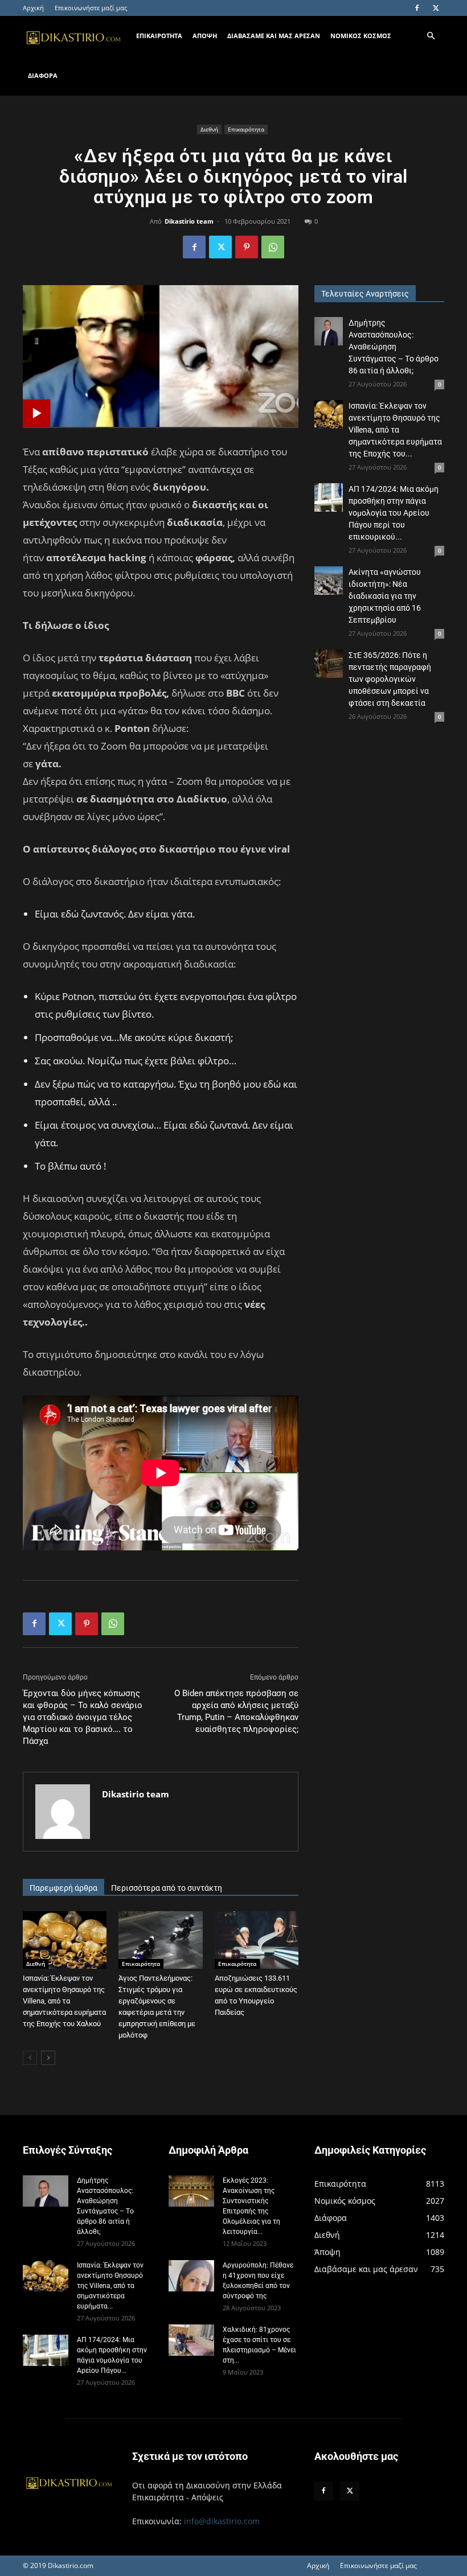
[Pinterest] (247, 247)
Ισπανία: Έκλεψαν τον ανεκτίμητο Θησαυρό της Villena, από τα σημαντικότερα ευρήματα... (110, 2286)
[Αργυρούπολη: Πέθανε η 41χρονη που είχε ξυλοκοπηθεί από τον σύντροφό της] (191, 2276)
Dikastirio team (189, 221)
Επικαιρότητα (246, 129)
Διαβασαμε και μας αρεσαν (274, 36)
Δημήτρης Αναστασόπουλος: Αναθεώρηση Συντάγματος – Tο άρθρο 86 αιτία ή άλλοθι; (394, 347)
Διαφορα (43, 75)
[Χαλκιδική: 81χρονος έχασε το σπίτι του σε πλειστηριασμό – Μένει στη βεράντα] (191, 2340)
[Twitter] (436, 8)
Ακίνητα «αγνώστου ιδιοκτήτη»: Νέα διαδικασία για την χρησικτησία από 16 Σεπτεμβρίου (385, 596)
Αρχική (33, 8)
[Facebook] (417, 8)
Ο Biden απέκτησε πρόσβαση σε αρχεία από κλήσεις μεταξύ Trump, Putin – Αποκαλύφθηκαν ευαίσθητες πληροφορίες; (236, 1711)
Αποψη (205, 36)
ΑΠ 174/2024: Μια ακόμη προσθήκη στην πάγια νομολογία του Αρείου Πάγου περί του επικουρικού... (394, 513)
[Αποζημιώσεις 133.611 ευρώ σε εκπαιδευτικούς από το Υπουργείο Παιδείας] (257, 1940)
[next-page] (48, 2058)
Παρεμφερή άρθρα (64, 1888)
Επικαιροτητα (159, 36)
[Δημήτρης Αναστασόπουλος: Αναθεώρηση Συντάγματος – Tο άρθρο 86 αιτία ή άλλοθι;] (329, 331)
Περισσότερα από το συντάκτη (167, 1888)
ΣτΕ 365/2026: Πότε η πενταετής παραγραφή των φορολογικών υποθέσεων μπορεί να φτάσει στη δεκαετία (390, 679)
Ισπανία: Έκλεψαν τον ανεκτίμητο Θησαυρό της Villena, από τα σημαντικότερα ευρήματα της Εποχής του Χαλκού (64, 2001)
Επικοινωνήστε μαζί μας (91, 8)
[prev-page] (30, 2058)
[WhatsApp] (273, 247)
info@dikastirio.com (222, 2521)
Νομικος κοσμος (361, 36)
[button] (431, 36)
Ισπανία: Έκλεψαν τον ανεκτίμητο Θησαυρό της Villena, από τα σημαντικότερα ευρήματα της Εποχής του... (395, 430)
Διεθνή (209, 129)
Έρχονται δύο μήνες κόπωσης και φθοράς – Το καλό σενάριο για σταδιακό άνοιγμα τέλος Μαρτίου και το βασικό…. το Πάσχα (83, 1717)
